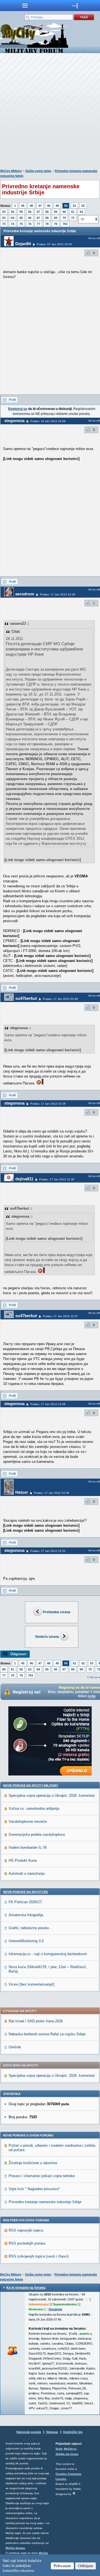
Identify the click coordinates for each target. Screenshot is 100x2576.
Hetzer (22, 1492)
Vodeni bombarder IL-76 (28, 1847)
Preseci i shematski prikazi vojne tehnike (42, 2176)
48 (49, 206)
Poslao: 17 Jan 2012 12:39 (52, 1493)
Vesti (59, 2449)
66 (30, 218)
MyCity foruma (15, 2548)
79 (56, 224)
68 (47, 218)
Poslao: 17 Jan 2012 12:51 (48, 1551)
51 (74, 206)
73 (4, 224)
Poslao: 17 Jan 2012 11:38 (57, 1179)
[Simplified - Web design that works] (74, 2493)
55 (21, 212)
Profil (12, 400)
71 (73, 218)
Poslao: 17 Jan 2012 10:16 (48, 1104)
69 (56, 218)
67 (38, 218)
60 (64, 212)
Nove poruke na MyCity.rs (25, 1892)
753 (65, 224)
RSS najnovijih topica (26, 2230)
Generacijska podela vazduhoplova (37, 1834)
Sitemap (52, 2432)
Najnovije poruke (29, 2432)
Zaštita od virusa (67, 2454)
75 (21, 224)
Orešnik (15, 2047)
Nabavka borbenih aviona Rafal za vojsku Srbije (47, 2034)
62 (81, 212)
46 (31, 206)
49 (57, 206)
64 (12, 218)
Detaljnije (55, 2309)
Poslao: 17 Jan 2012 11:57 (60, 1316)
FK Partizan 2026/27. (26, 1902)
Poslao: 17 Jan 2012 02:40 (60, 999)
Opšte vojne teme (38, 171)
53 (4, 212)
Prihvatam (62, 2566)
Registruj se (18, 409)
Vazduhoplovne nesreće (28, 1821)
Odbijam (86, 2566)
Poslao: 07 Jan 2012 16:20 (54, 244)
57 (38, 212)
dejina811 (24, 1179)
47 (40, 206)
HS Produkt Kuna (23, 1860)
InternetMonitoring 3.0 (26, 1941)
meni (25, 6)
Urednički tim (73, 2432)
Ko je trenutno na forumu (26, 2288)
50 (66, 206)
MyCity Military (11, 171)
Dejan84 (23, 244)
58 (47, 212)
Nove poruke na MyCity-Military (31, 1785)
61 (73, 212)
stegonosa (14, 421)
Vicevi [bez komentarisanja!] (32, 1984)
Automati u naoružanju (27, 1873)
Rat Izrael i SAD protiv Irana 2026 (36, 2021)
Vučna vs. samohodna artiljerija (34, 1809)
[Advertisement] (50, 112)
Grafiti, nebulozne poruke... (30, 1928)
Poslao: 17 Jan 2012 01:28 (58, 594)
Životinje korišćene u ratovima (33, 2163)
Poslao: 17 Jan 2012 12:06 (48, 1404)
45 (23, 206)
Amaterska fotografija (26, 1915)
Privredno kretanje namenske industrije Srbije (45, 2202)
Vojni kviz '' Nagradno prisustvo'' (34, 2189)
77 (38, 224)
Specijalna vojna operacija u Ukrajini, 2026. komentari (52, 1796)
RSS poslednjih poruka (27, 2243)
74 (12, 224)
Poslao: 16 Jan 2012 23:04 (48, 421)
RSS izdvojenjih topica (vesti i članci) (39, 2256)
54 (12, 212)
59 (56, 212)
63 (4, 218)
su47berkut (26, 998)
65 (21, 218)
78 (47, 224)
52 (83, 206)
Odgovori (18, 1654)
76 (30, 224)
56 (30, 212)
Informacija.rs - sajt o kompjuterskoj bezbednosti (48, 1954)
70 (64, 218)
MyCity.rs (70, 2449)
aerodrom (25, 594)
